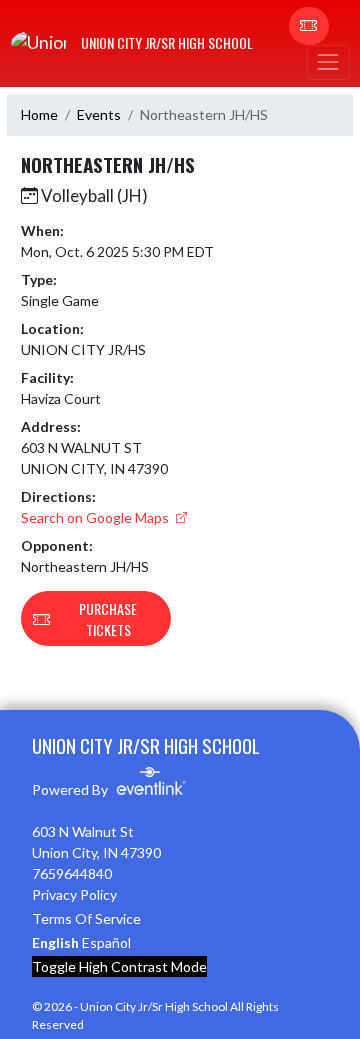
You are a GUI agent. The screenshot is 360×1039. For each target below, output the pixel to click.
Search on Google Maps (96, 517)
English (55, 942)
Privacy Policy (74, 894)
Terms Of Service (86, 918)
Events (99, 114)
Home (39, 114)
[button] (309, 26)
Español (106, 942)
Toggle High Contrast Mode (119, 966)
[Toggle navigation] (328, 62)
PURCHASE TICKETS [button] (108, 619)
